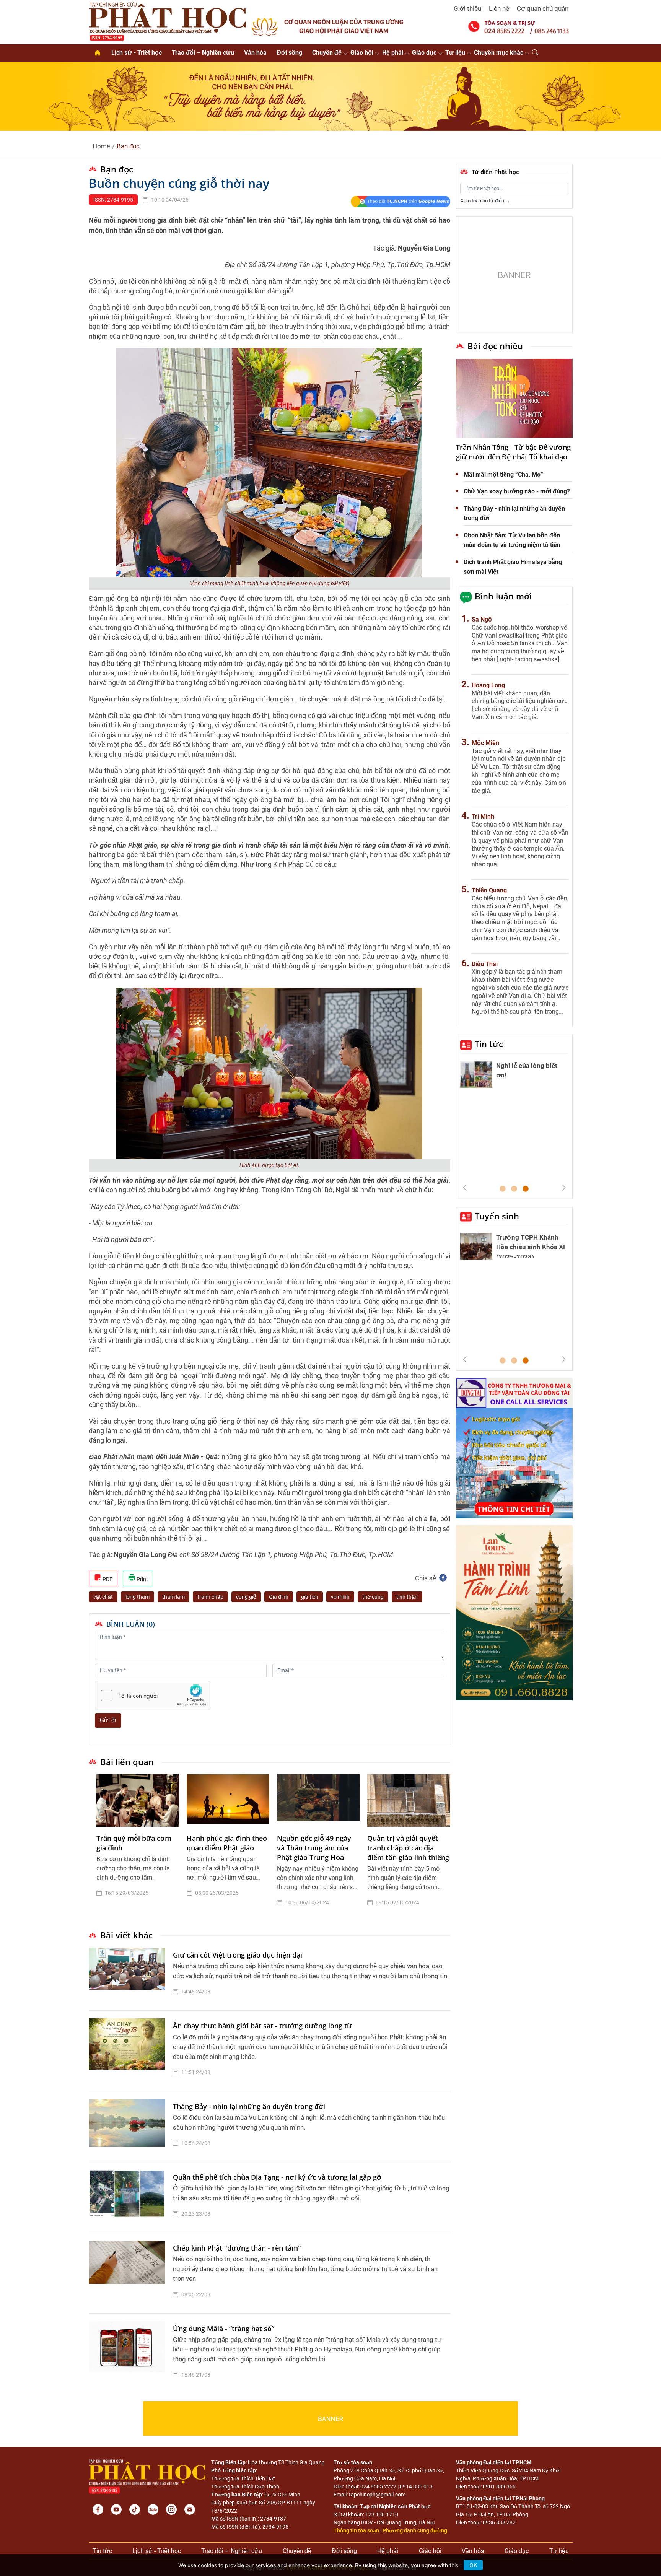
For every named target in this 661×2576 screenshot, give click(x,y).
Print (142, 1579)
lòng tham (138, 1597)
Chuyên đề (327, 53)
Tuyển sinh (497, 1216)
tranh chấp (210, 1597)
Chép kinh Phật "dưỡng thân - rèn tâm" (237, 2248)
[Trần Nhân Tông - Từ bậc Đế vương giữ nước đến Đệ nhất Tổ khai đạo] (514, 398)
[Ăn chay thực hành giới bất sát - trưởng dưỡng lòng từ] (129, 2051)
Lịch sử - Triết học (137, 53)
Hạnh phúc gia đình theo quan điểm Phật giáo (227, 1843)
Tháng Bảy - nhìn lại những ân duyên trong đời (249, 2106)
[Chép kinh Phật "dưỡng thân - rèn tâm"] (129, 2273)
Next (564, 1188)
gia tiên (310, 1597)
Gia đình (279, 1597)
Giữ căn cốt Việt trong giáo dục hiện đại (238, 1955)
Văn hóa (255, 53)
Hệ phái (393, 53)
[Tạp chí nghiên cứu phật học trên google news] (400, 202)
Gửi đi (108, 1720)
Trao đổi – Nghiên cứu (203, 53)
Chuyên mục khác (499, 53)
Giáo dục (424, 53)
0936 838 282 (499, 2522)
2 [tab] (514, 1189)
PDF (107, 1579)
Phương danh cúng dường (415, 2530)
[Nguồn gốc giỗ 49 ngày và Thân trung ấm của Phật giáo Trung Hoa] (318, 1801)
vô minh (340, 1597)
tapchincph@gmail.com (377, 2495)
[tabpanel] (138, 1846)
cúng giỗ (246, 1597)
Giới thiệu (467, 8)
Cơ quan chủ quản (543, 8)
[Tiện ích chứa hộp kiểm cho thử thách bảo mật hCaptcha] (153, 1696)
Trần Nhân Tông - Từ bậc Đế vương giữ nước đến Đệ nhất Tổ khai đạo (513, 452)
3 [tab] (526, 1189)
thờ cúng (373, 1597)
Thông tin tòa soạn (356, 2530)
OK (473, 2565)
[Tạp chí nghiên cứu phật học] (168, 21)
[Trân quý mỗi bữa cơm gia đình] (138, 1801)
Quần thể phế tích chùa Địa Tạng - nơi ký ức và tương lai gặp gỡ (277, 2177)
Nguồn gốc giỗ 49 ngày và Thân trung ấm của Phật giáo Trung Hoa (314, 1848)
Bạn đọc (128, 146)
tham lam (173, 1597)
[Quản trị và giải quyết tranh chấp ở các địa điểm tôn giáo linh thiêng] (409, 1801)
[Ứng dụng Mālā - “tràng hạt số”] (129, 2354)
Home (101, 146)
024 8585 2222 (378, 2486)
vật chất (103, 1597)
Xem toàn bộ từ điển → (485, 201)
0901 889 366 (499, 2486)
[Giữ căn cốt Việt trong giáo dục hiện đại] (129, 1975)
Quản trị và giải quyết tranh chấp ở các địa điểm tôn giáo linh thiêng (408, 1848)
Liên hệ (499, 8)
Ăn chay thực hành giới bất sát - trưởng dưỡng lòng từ (262, 2026)
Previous (465, 1188)
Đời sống (289, 53)
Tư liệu (455, 53)
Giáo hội (362, 53)
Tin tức (489, 1044)
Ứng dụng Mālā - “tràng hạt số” (224, 2329)
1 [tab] (503, 1189)
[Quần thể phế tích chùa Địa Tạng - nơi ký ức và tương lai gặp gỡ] (129, 2197)
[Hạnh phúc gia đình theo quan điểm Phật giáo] (228, 1801)
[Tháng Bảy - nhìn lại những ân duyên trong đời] (129, 2127)
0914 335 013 (416, 2486)
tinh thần (407, 1597)
